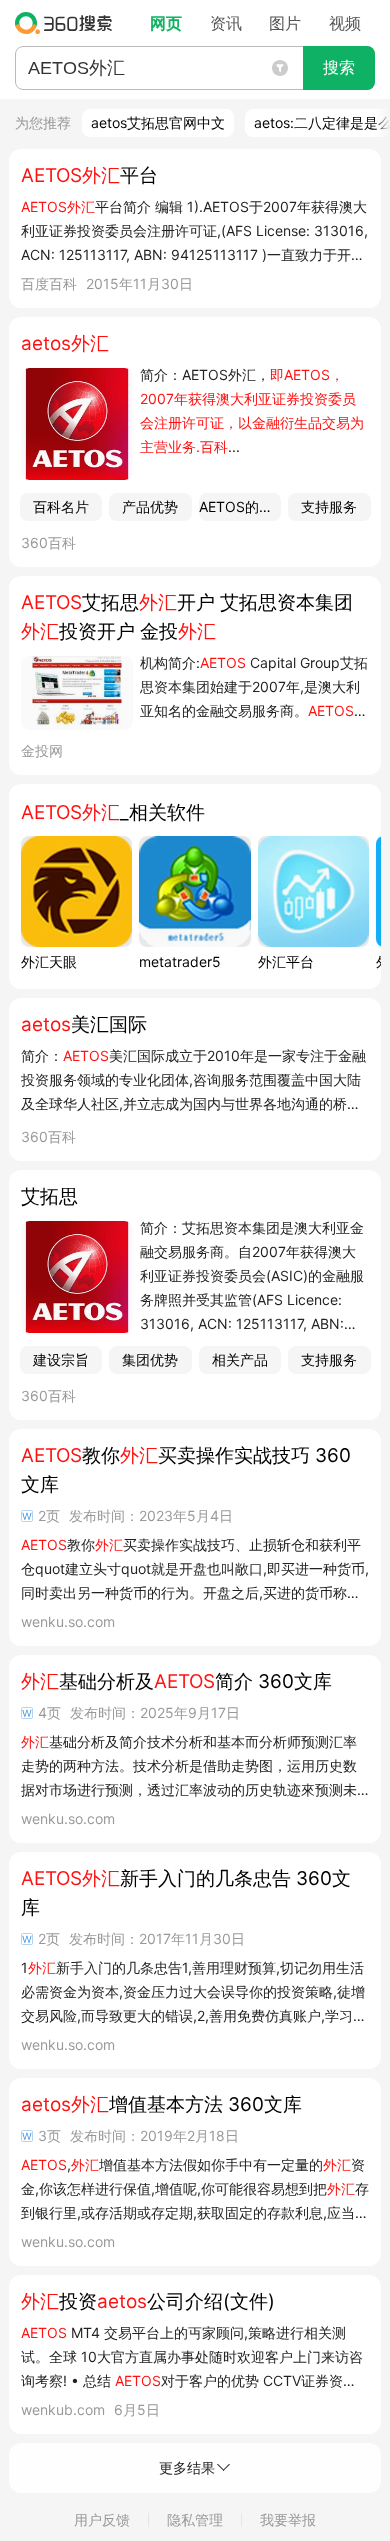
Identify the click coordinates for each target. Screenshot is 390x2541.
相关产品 (240, 1359)
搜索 (339, 67)
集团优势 (150, 1359)
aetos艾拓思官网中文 (158, 122)
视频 (345, 23)
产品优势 (150, 506)
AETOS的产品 (240, 506)
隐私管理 (195, 2519)
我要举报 (288, 2519)
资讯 (226, 23)
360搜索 (68, 23)
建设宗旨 (61, 1359)
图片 (285, 23)
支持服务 (329, 506)
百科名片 (61, 506)
